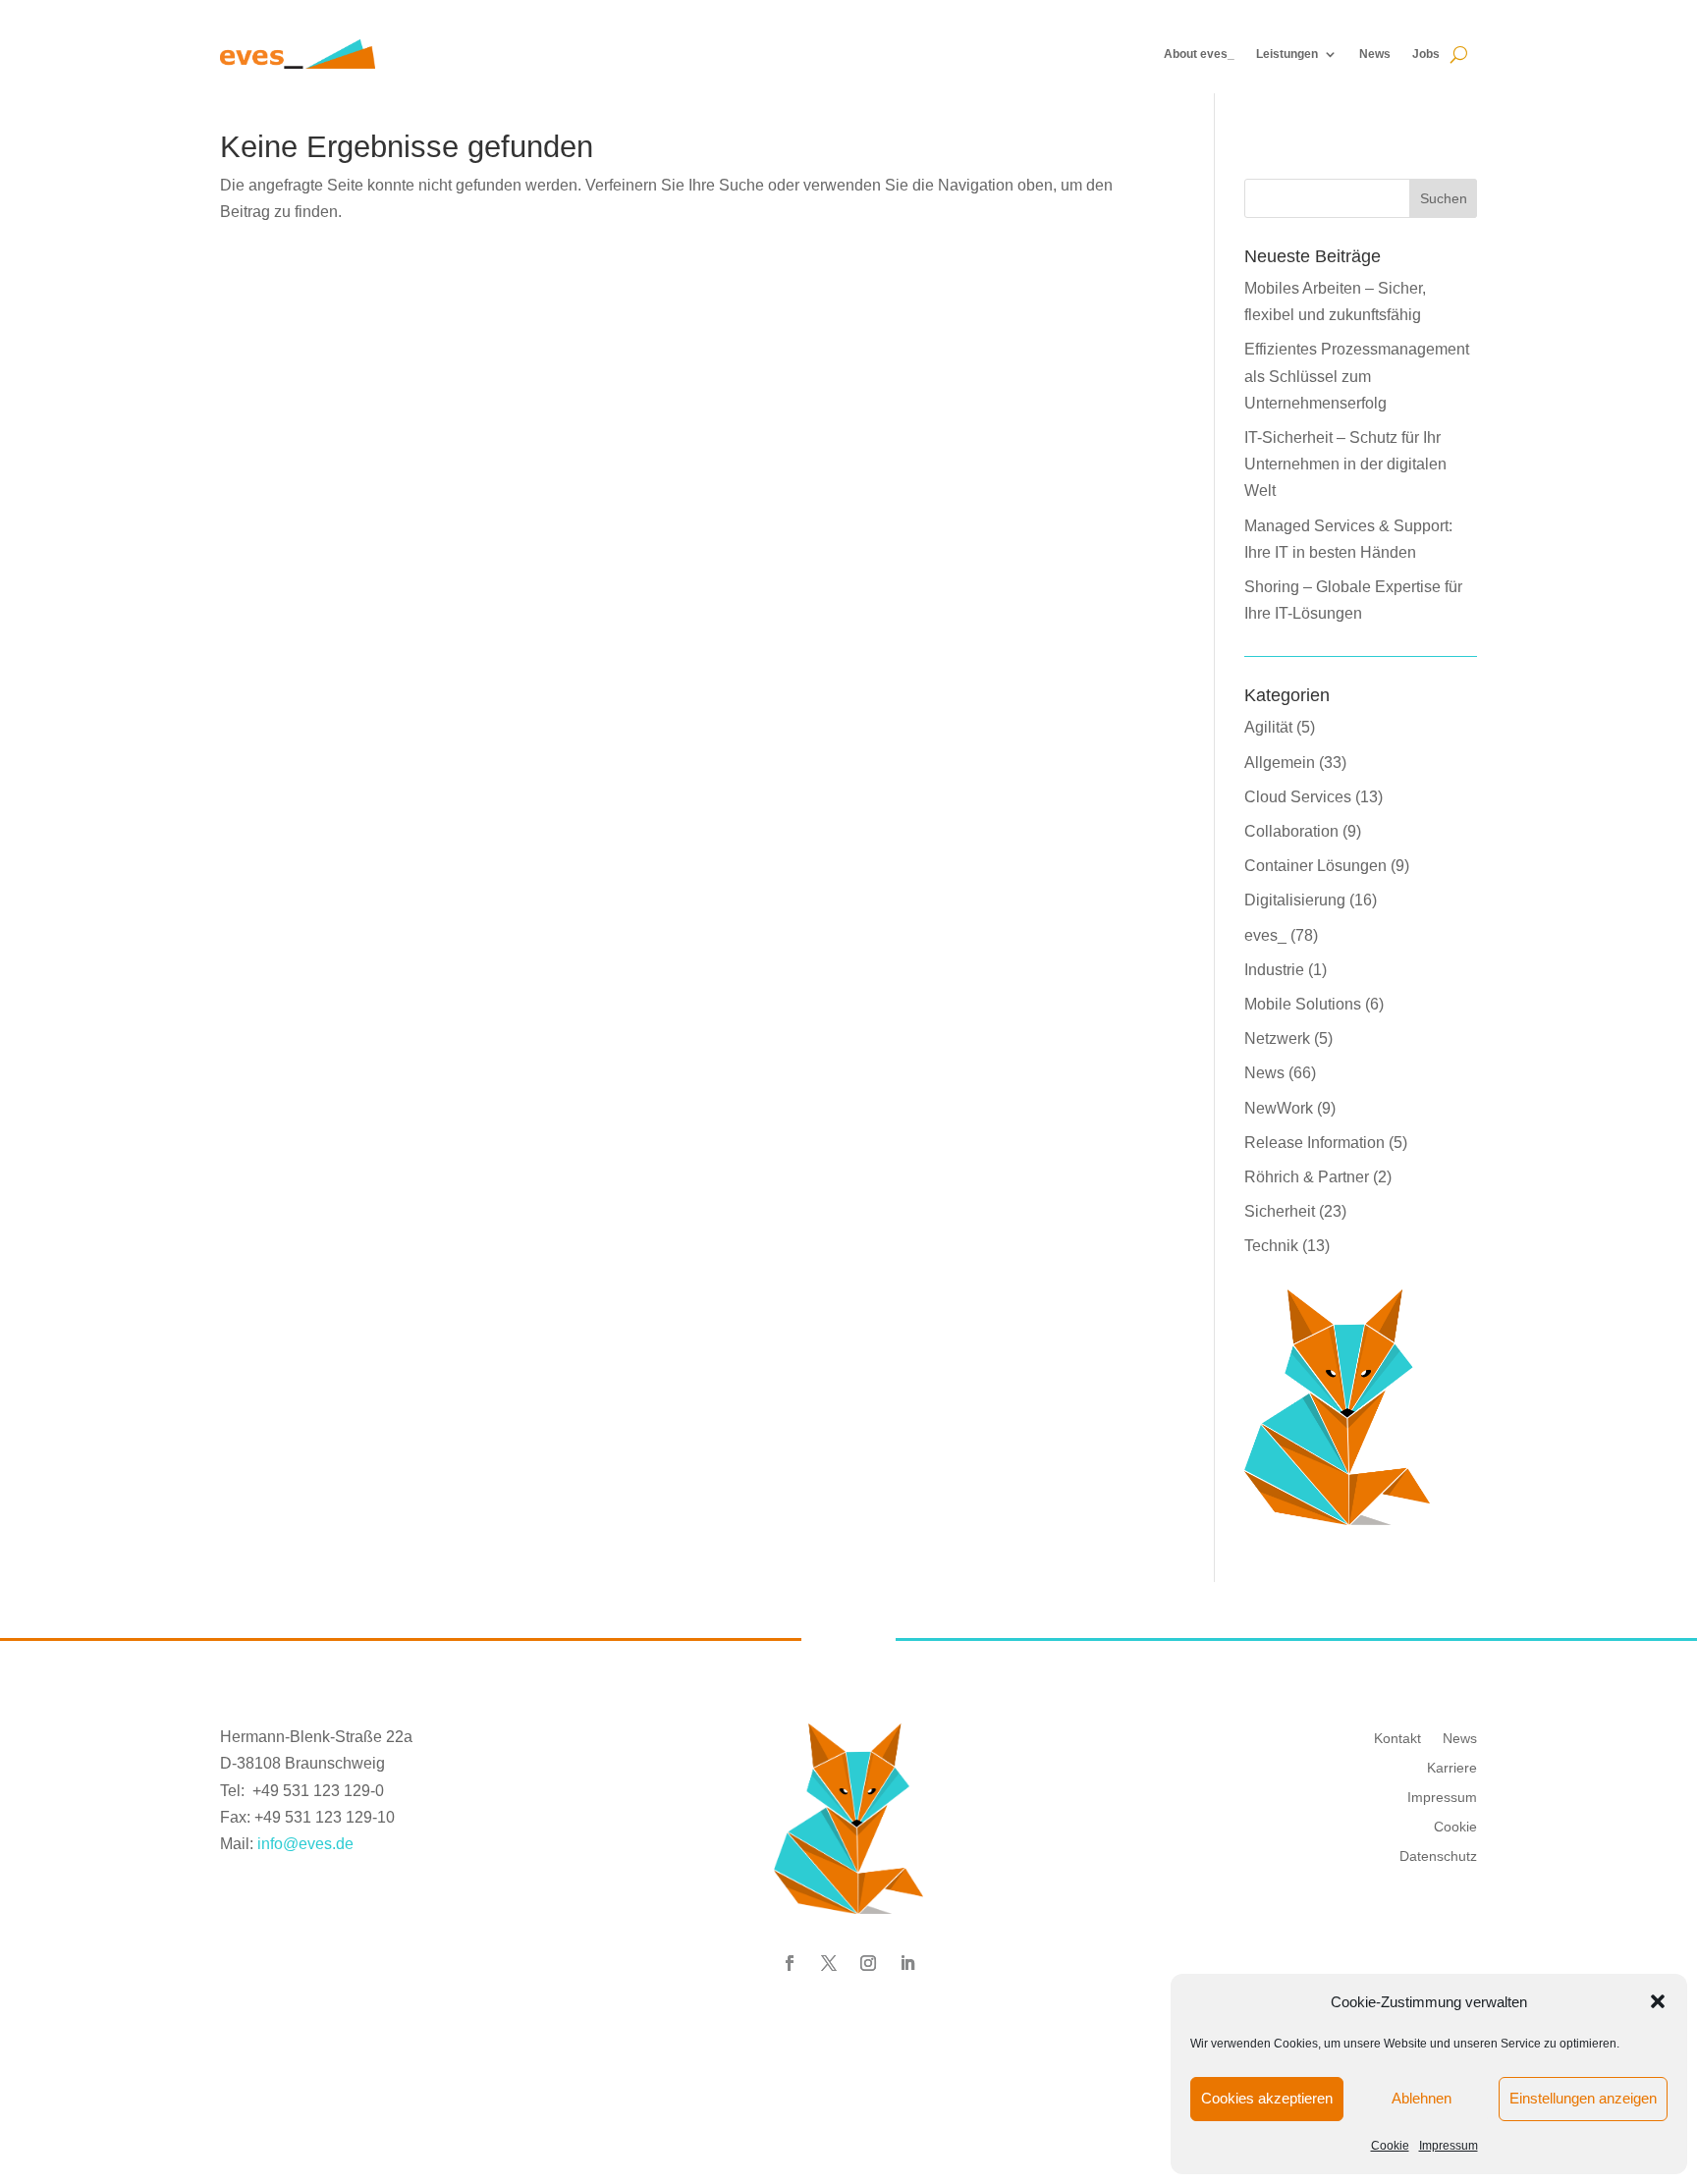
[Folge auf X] (829, 1963)
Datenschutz (1438, 1856)
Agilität (1268, 727)
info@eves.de (305, 1844)
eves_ (1265, 935)
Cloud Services (1298, 797)
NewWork (1279, 1108)
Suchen (1444, 198)
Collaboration (1291, 831)
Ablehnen (1422, 2098)
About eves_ (1199, 54)
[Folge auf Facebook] (790, 1963)
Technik (1271, 1246)
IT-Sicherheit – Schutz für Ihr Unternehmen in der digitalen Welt (1345, 464)
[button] (1658, 2001)
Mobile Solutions (1303, 1004)
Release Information (1314, 1143)
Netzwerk (1277, 1038)
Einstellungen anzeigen (1583, 2098)
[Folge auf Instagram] (868, 1963)
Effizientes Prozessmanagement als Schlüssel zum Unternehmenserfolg (1357, 376)
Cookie (1390, 2146)
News (1375, 54)
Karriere (1452, 1767)
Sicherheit (1280, 1211)
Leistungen (1287, 54)
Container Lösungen (1315, 866)
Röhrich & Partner (1307, 1177)
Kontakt (1397, 1738)
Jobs (1426, 54)
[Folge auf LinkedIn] (907, 1963)
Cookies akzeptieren (1267, 2098)
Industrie (1274, 970)
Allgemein (1280, 763)
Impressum (1449, 2146)
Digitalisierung (1295, 900)
